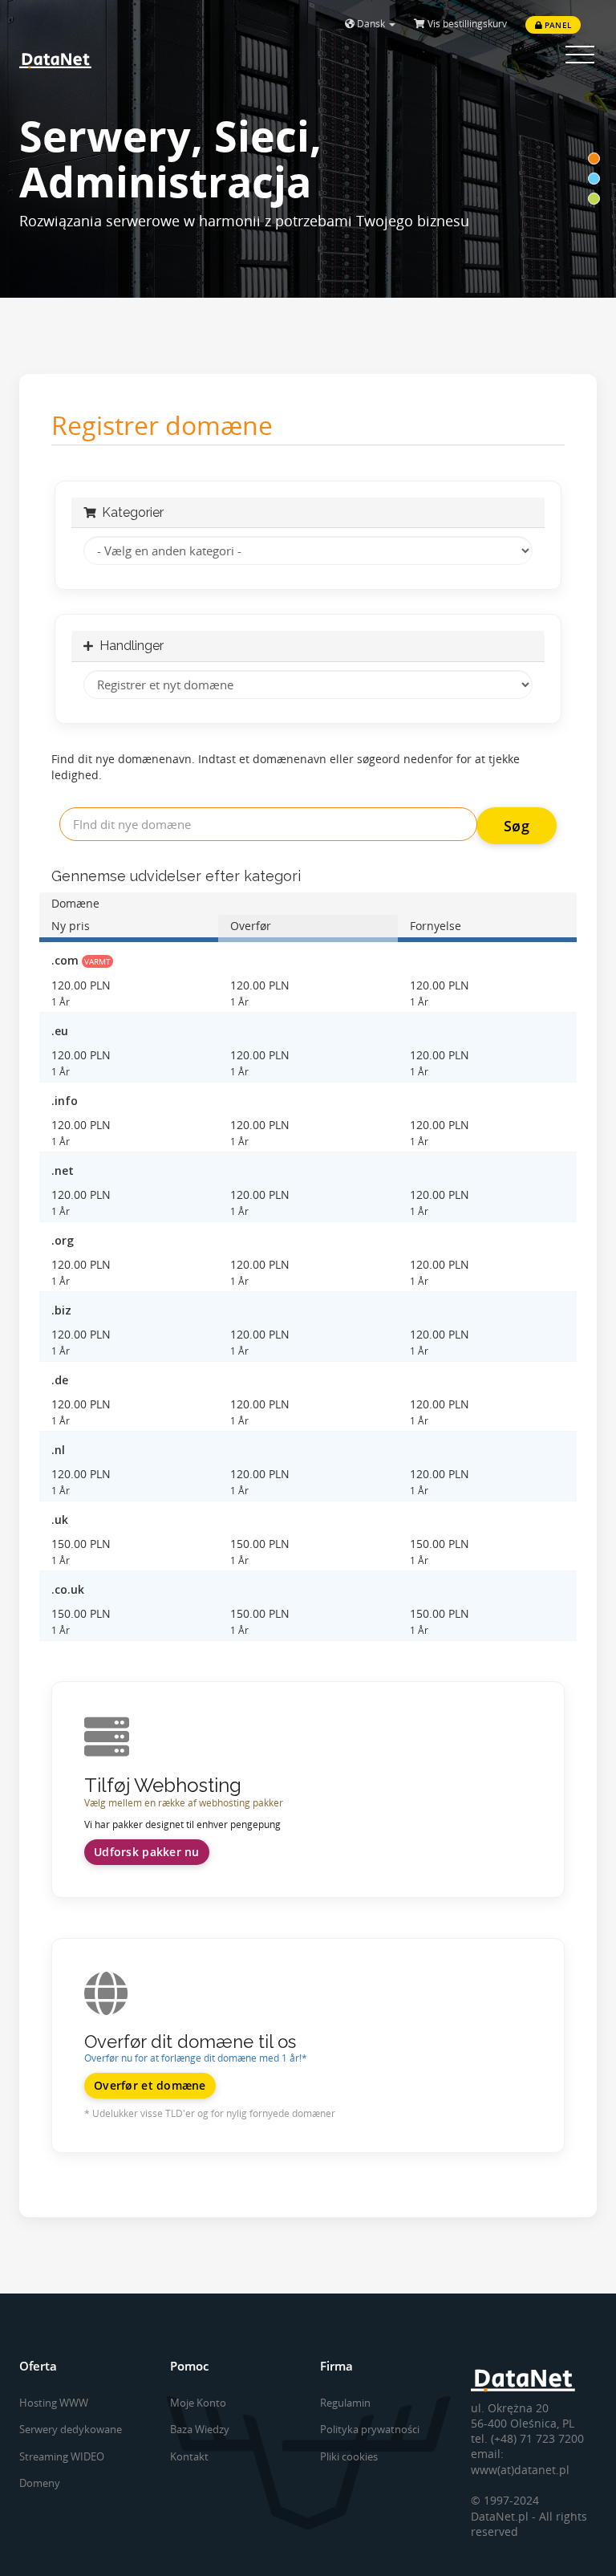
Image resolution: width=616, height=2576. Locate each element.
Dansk (371, 24)
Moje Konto (198, 2403)
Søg (517, 826)
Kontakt (189, 2456)
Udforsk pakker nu (147, 1852)
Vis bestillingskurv (466, 24)
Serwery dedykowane (71, 2429)
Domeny (40, 2483)
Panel (557, 25)
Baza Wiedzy (200, 2429)
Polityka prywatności (370, 2429)
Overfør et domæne (150, 2085)
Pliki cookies (349, 2456)
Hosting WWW (54, 2403)
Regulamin (345, 2403)
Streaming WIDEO (62, 2456)
